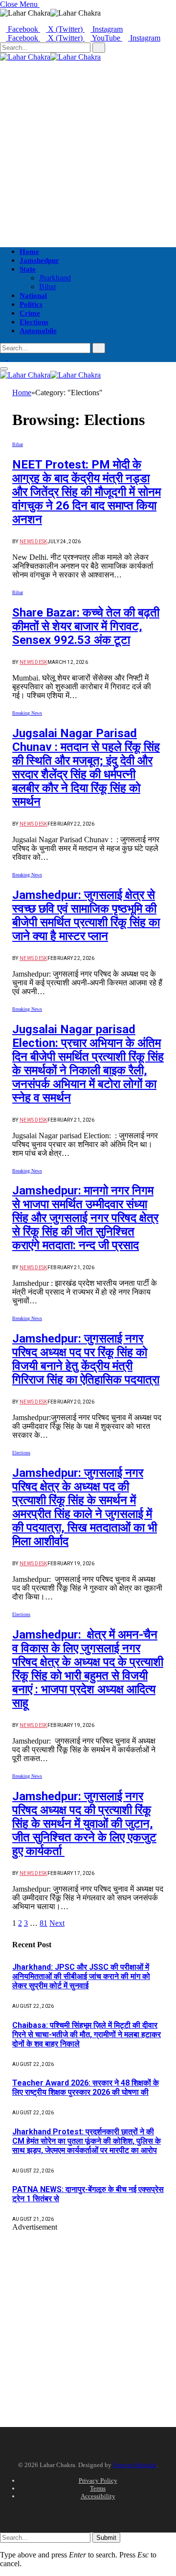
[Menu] (4, 369)
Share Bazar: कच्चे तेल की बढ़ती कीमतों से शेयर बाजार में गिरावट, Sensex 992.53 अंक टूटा (86, 626)
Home (29, 252)
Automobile (38, 331)
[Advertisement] (88, 149)
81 (44, 1923)
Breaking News (27, 713)
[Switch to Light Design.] (11, 357)
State (28, 269)
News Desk (33, 542)
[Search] (3, 384)
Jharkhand (55, 278)
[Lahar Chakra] (50, 57)
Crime (30, 313)
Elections (34, 322)
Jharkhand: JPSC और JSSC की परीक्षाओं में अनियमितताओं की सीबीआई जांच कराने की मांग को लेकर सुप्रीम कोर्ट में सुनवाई (81, 1976)
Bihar (48, 287)
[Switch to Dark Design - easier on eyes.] (4, 357)
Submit (106, 2538)
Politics (31, 304)
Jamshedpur (39, 260)
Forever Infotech (135, 2465)
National (33, 296)
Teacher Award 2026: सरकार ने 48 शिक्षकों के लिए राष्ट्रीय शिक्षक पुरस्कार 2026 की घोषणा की (86, 2087)
